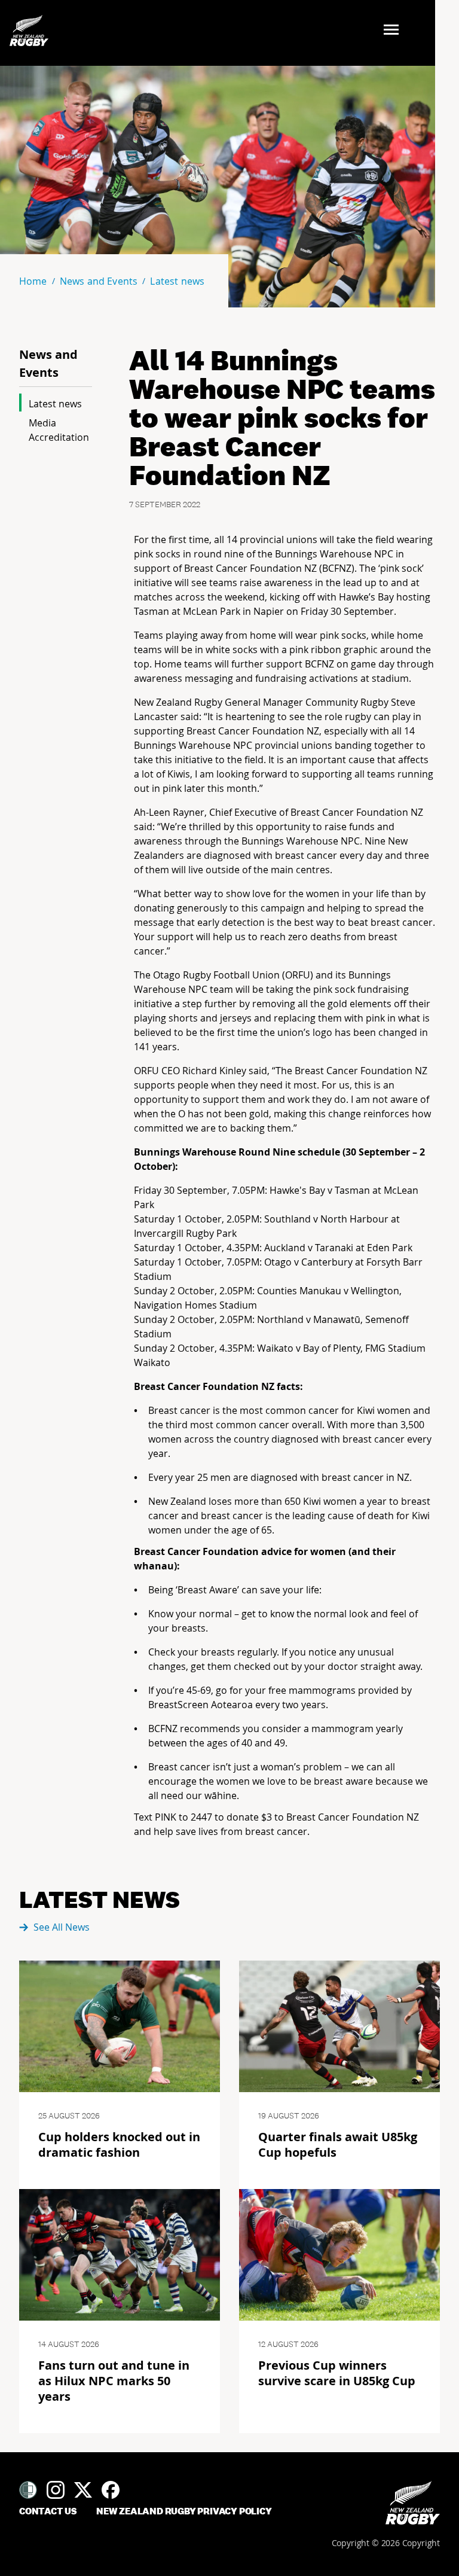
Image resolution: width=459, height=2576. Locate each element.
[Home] (413, 2503)
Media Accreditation (59, 430)
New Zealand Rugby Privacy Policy (184, 2511)
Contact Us (48, 2511)
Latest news (55, 404)
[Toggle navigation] (395, 31)
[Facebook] (111, 2490)
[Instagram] (56, 2490)
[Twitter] (83, 2490)
